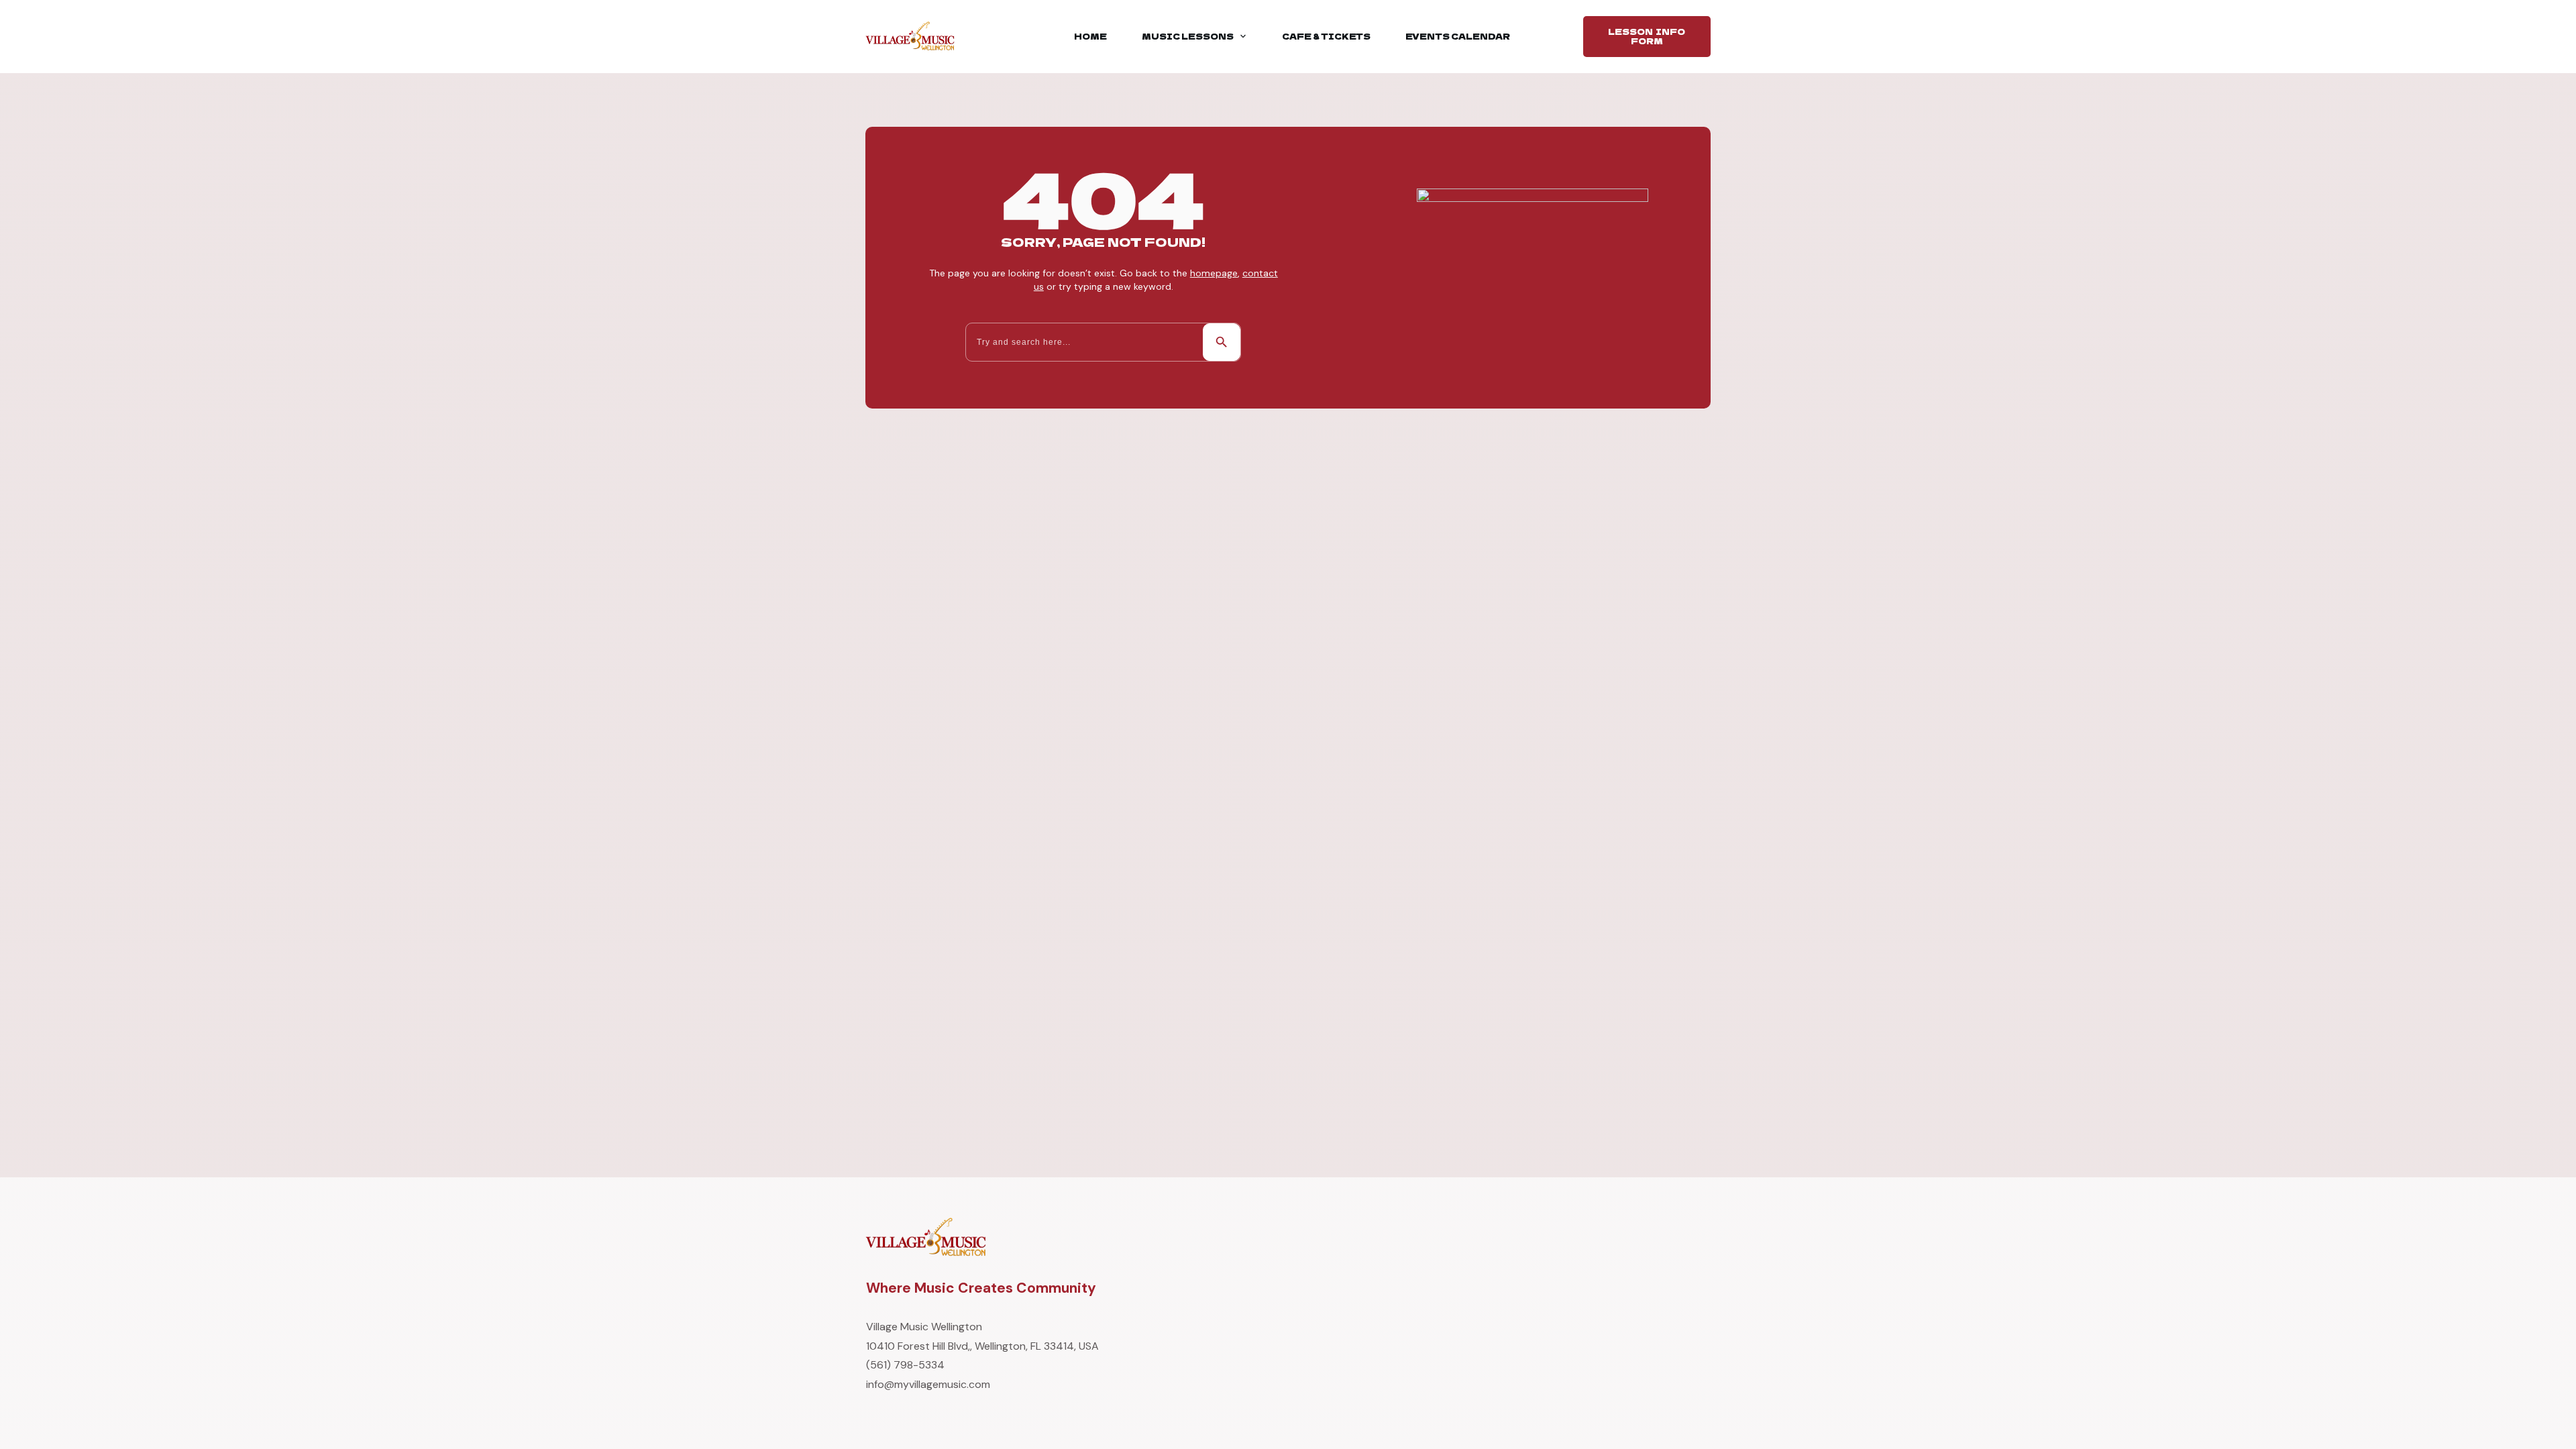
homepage (1214, 273)
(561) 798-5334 (905, 1365)
